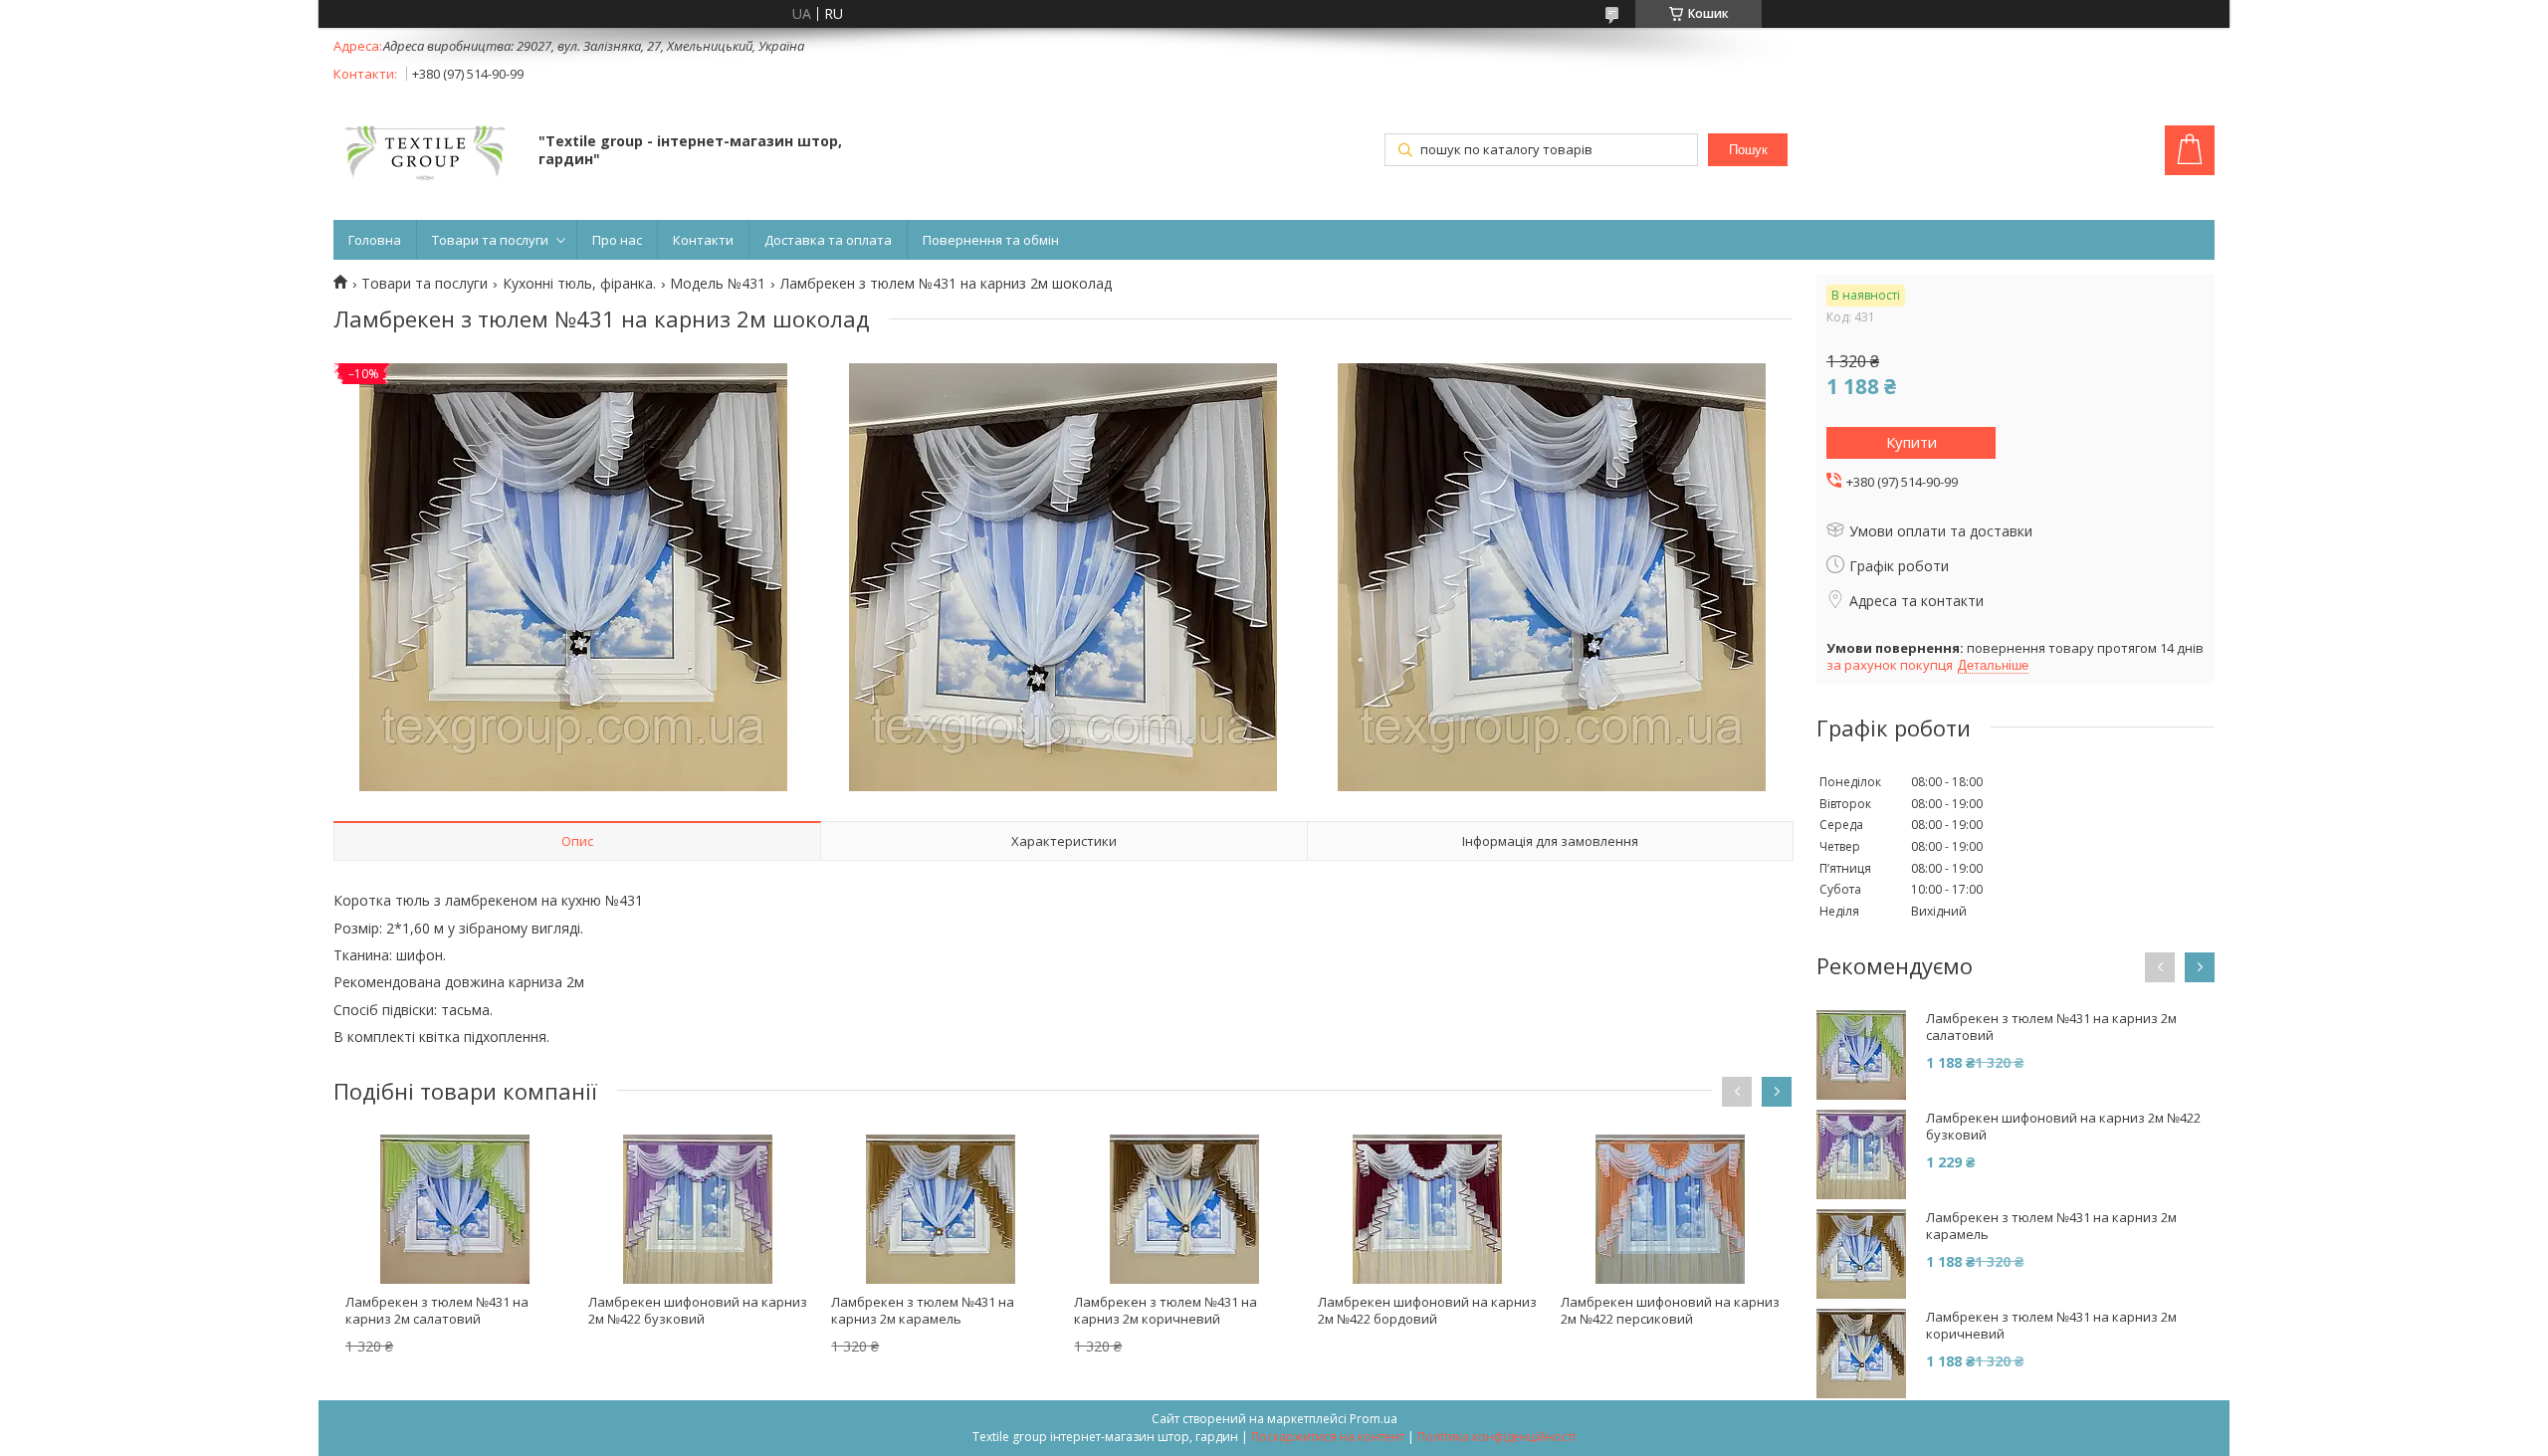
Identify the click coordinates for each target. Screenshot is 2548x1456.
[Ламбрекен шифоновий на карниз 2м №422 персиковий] (1670, 1209)
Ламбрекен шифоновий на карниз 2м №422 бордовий (1427, 1310)
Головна (375, 240)
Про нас (617, 240)
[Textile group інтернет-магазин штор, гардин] (426, 152)
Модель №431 (718, 284)
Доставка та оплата (828, 240)
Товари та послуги (490, 240)
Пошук (1748, 150)
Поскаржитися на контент (1328, 1437)
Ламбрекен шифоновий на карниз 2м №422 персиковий (1670, 1310)
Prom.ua (1374, 1419)
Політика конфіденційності (1496, 1437)
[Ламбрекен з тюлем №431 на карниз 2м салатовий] (455, 1209)
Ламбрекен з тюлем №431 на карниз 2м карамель (923, 1310)
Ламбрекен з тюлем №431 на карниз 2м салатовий (437, 1310)
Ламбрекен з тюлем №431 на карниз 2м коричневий (1166, 1310)
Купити (1911, 442)
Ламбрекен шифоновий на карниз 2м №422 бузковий (698, 1310)
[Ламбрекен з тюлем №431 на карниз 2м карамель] (941, 1209)
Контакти (703, 240)
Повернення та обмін (991, 240)
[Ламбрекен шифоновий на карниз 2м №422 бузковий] (698, 1209)
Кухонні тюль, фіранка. (579, 284)
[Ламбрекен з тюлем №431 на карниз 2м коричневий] (1183, 1209)
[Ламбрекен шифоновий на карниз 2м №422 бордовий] (1427, 1209)
